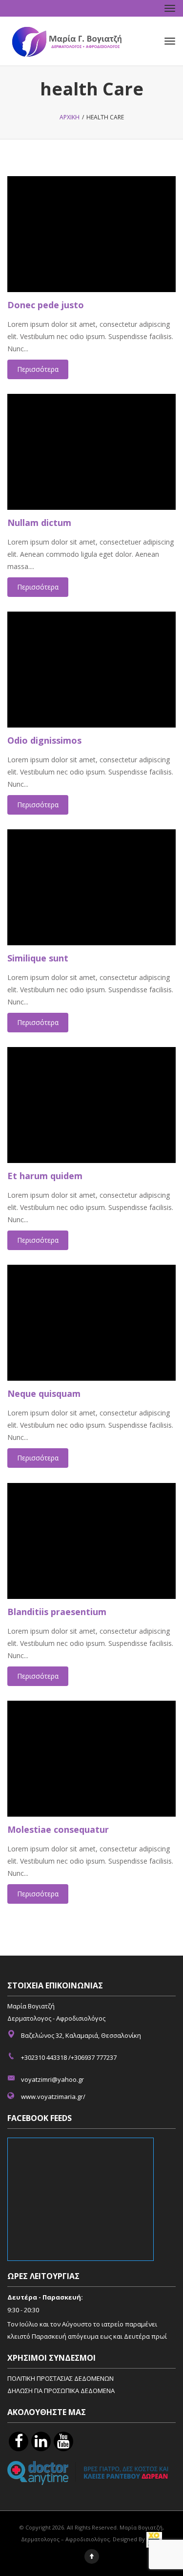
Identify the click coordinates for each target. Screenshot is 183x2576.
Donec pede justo (46, 305)
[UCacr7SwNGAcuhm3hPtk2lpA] (63, 2441)
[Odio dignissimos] (91, 670)
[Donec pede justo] (91, 234)
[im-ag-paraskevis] (19, 2441)
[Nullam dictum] (91, 452)
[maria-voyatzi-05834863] (41, 2441)
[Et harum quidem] (91, 1105)
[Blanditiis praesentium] (91, 1541)
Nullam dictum (39, 523)
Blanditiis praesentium (57, 1612)
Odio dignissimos (44, 740)
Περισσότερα (38, 369)
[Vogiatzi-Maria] (89, 2472)
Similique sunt (38, 958)
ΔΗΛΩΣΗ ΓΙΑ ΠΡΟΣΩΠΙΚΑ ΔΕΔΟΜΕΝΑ (61, 2391)
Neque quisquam (44, 1393)
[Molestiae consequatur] (91, 1759)
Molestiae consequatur (58, 1829)
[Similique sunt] (91, 887)
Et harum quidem (45, 1176)
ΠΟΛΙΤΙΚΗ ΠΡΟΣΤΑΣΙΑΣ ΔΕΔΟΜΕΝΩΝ (61, 2378)
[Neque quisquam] (91, 1323)
